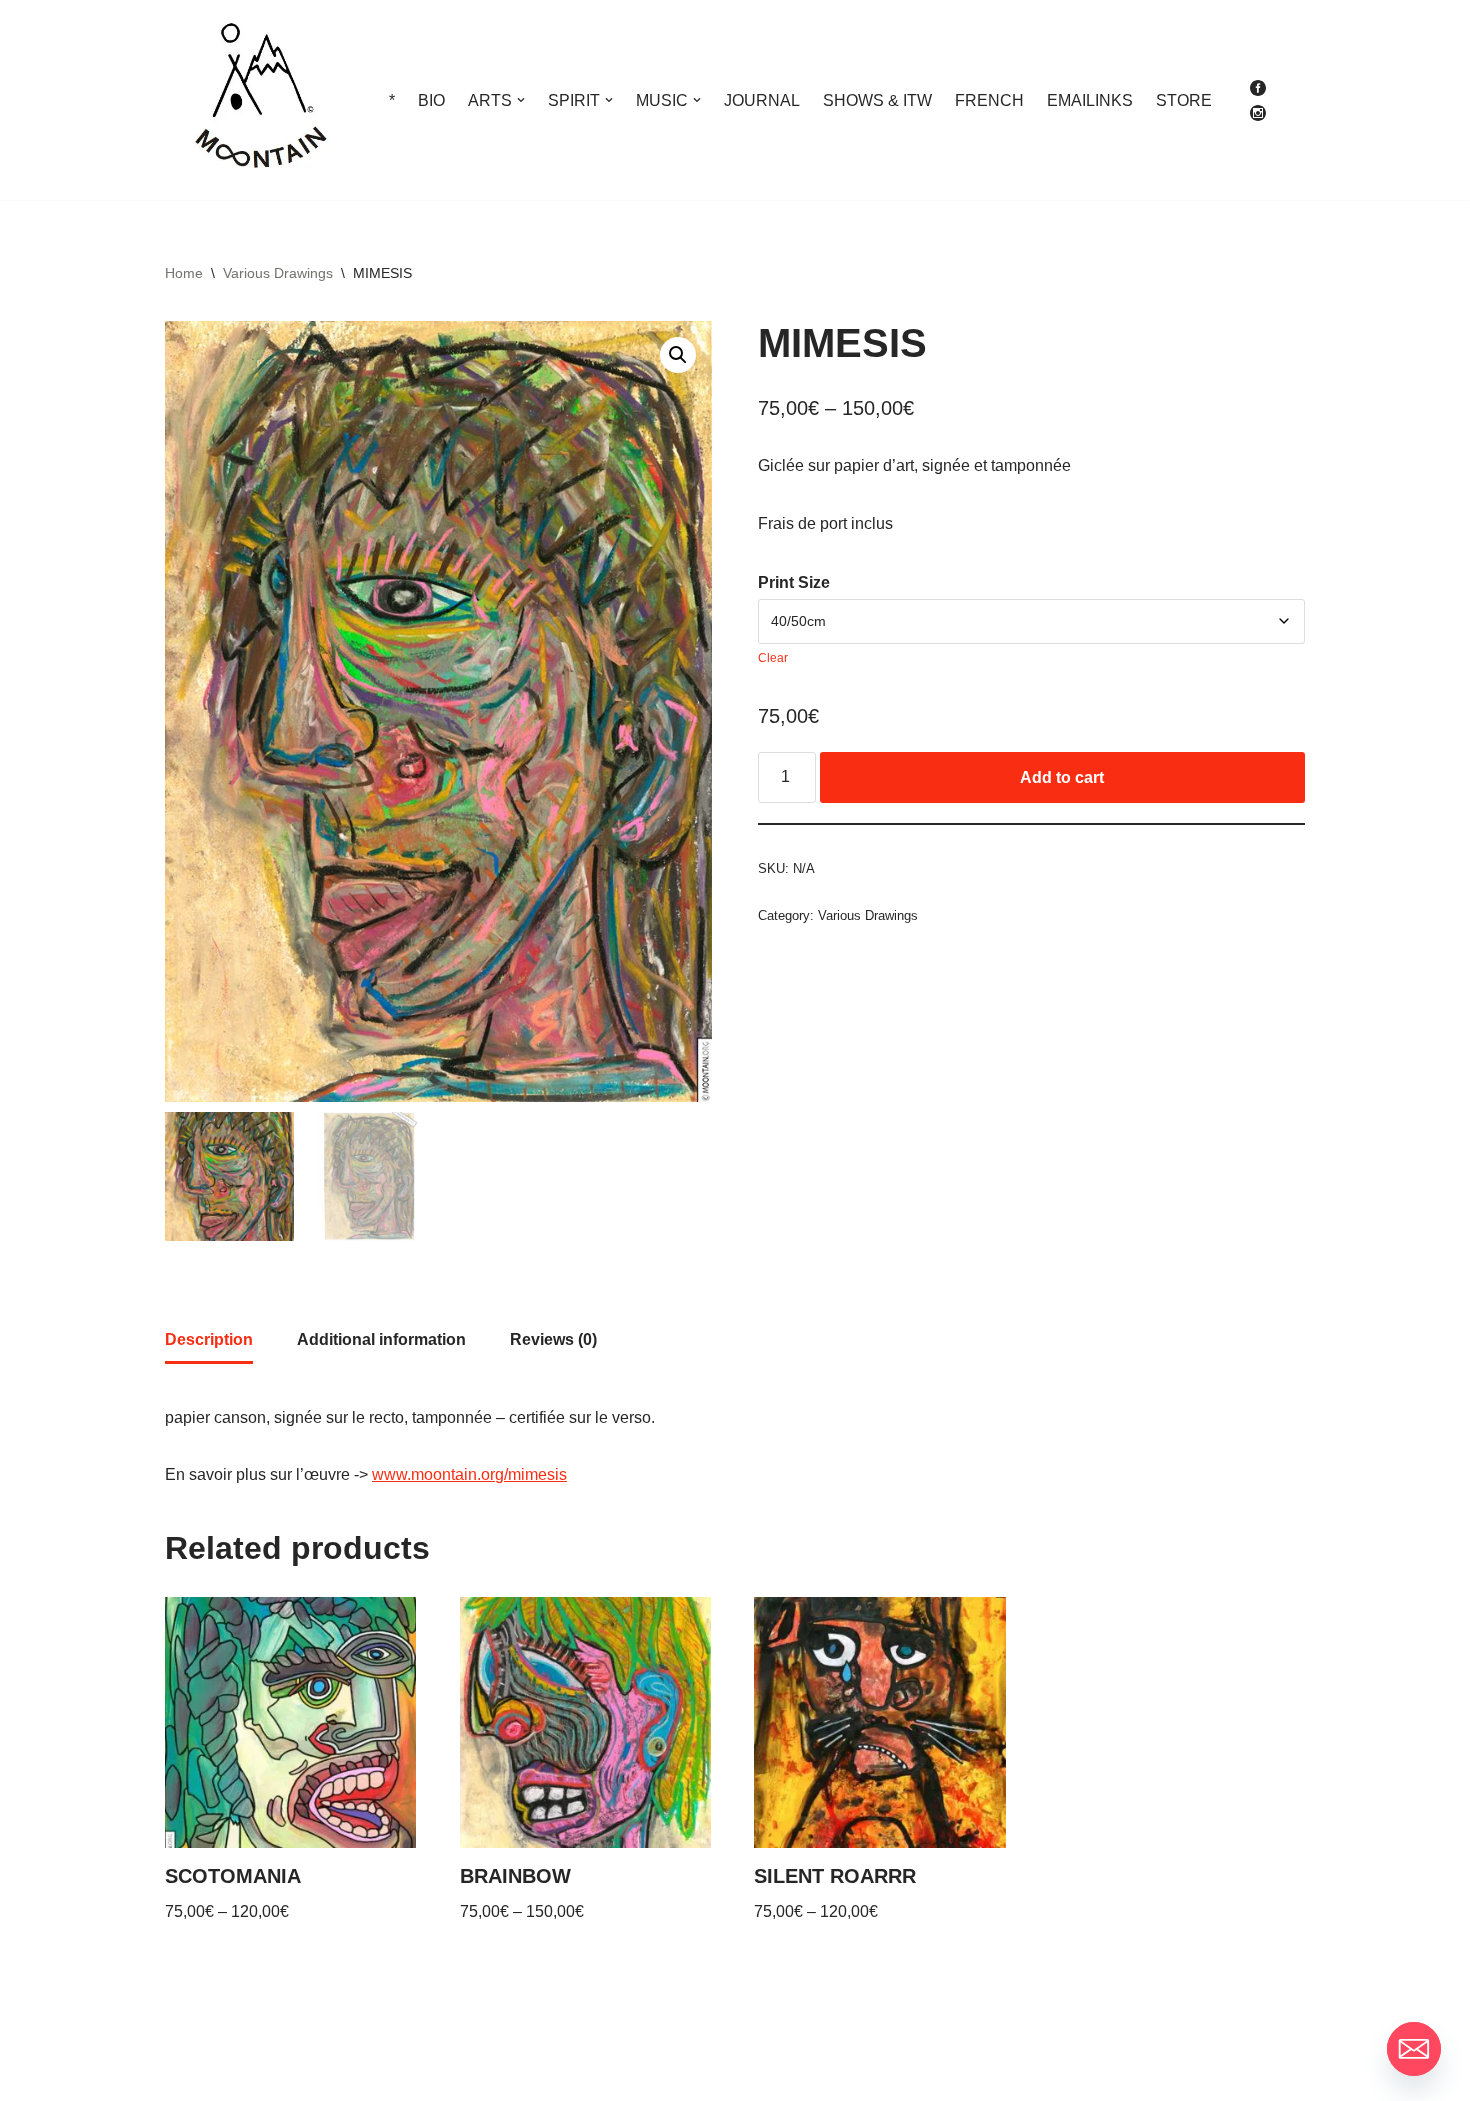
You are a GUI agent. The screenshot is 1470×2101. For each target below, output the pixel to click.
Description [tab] (209, 1339)
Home (184, 273)
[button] (521, 100)
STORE (1184, 100)
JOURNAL (762, 100)
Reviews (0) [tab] (553, 1339)
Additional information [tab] (381, 1339)
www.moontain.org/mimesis (469, 1474)
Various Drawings (278, 273)
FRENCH (989, 100)
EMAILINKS (1090, 100)
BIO (431, 100)
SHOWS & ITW (877, 100)
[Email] (1414, 2049)
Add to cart (1062, 777)
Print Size (794, 582)
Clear (773, 658)
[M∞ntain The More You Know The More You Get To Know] (260, 100)
